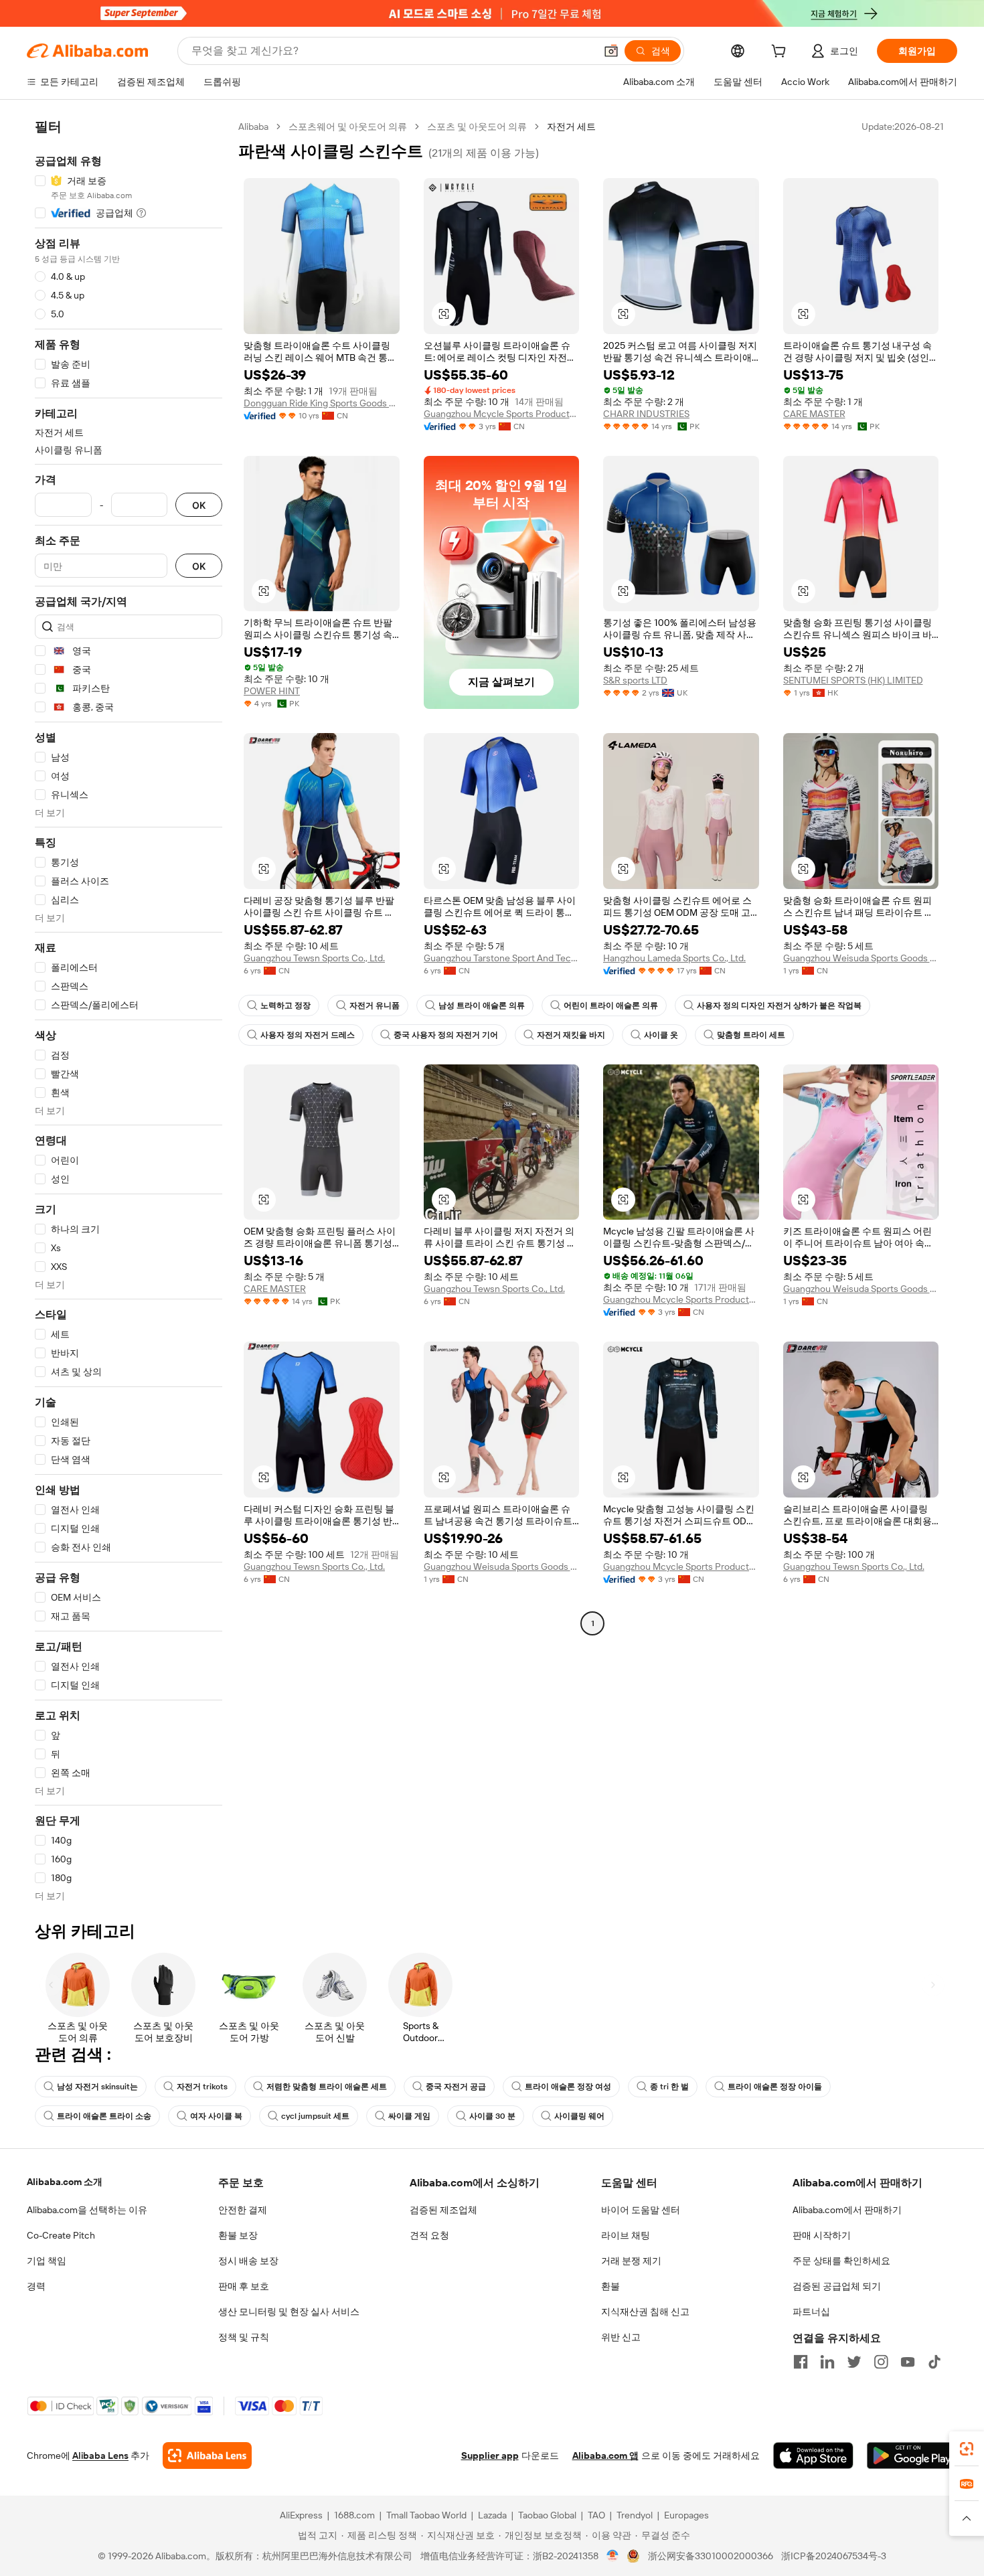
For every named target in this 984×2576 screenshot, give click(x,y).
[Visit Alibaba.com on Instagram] (881, 2362)
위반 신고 (621, 2337)
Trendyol (635, 2515)
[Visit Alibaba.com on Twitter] (854, 2362)
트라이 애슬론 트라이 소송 (104, 2116)
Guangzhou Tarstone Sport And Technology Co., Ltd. (502, 958)
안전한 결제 (243, 2210)
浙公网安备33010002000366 (711, 2556)
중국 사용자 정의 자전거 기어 (446, 1035)
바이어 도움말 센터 (641, 2210)
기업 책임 (47, 2261)
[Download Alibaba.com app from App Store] (813, 2456)
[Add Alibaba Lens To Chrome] (207, 2456)
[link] (967, 2449)
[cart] (781, 53)
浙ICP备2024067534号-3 (834, 2556)
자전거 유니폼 (375, 1005)
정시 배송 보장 (248, 2261)
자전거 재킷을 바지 (571, 1035)
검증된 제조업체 (443, 2210)
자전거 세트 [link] (571, 127)
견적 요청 (429, 2235)
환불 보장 (238, 2235)
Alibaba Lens (100, 2456)
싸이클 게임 (409, 2116)
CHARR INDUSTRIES (646, 414)
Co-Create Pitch (61, 2235)
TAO (596, 2515)
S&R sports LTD (635, 680)
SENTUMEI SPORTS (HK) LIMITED (853, 680)
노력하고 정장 (285, 1005)
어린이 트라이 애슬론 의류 (611, 1005)
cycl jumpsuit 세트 (315, 2116)
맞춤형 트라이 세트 (751, 1035)
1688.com (354, 2515)
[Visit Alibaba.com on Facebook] (801, 2362)
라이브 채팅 (626, 2235)
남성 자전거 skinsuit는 (97, 2087)
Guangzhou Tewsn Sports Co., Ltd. (314, 958)
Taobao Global (547, 2515)
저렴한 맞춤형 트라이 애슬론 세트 (327, 2087)
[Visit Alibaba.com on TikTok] (934, 2362)
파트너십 (811, 2312)
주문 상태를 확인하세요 (841, 2261)
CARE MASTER (814, 414)
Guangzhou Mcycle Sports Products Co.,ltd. (502, 414)
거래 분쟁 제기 (631, 2261)
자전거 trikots (202, 2087)
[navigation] (129, 1011)
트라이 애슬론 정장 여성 (568, 2087)
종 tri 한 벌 (669, 2087)
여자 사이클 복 (216, 2116)
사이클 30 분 (492, 2116)
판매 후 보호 (244, 2286)
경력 (36, 2286)
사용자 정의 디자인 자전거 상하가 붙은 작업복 (779, 1005)
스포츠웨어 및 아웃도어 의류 (348, 127)
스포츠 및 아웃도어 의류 (477, 127)
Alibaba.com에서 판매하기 (847, 2210)
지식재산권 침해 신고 (645, 2312)
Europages (686, 2515)
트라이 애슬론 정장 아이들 (775, 2087)
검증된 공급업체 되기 (837, 2286)
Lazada (492, 2515)
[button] (611, 51)
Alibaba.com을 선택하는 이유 (87, 2210)
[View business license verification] (613, 2556)
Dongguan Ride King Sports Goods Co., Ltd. (322, 403)
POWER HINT (272, 691)
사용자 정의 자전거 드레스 (308, 1035)
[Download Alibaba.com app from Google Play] (912, 2456)
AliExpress (301, 2515)
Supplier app (490, 2456)
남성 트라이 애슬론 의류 (482, 1005)
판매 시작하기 (822, 2235)
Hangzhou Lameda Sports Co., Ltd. (674, 958)
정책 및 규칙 (244, 2337)
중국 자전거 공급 (456, 2087)
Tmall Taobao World (426, 2515)
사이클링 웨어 (579, 2116)
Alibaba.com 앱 (605, 2456)
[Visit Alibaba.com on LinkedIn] (827, 2362)
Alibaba (253, 127)
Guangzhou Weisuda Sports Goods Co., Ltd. (861, 958)
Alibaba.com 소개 (65, 2182)
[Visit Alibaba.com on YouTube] (908, 2362)
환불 (610, 2286)
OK (199, 505)
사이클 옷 (661, 1035)
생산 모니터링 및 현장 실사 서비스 (289, 2312)
